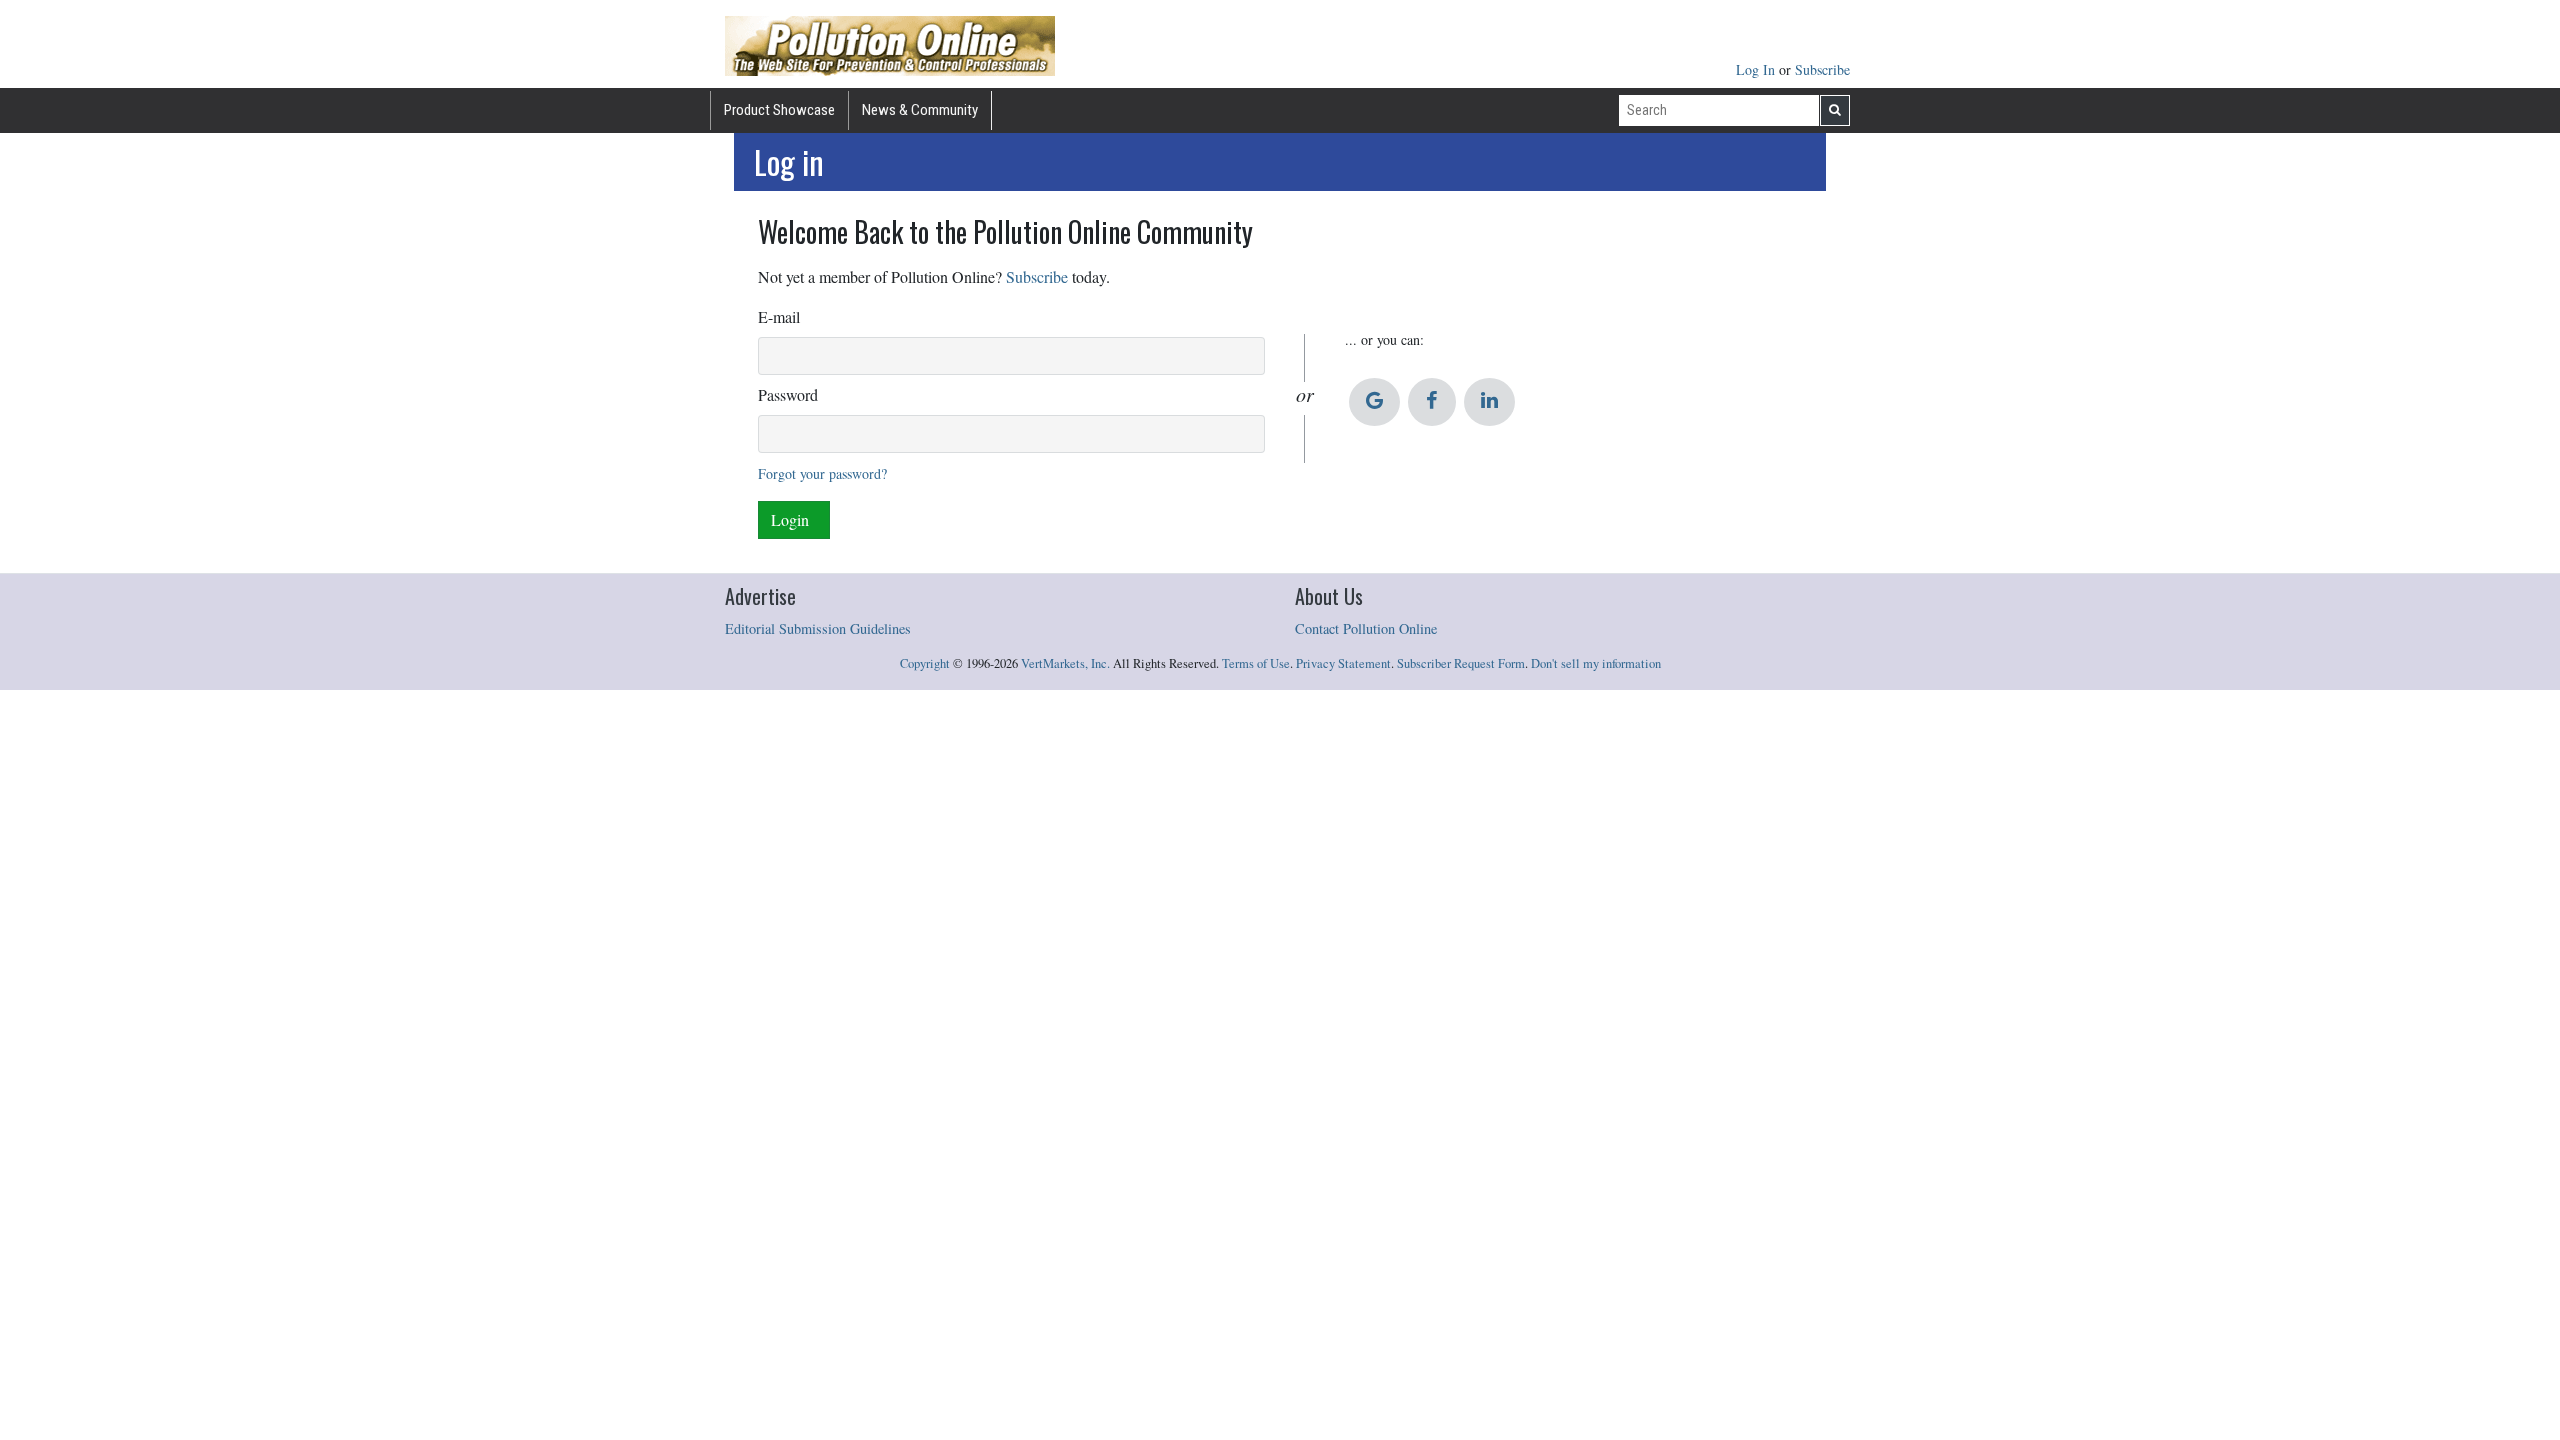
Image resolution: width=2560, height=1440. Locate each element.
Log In (1757, 69)
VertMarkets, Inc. (1065, 663)
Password (788, 394)
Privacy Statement (1343, 663)
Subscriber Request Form (1461, 663)
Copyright (925, 663)
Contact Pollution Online (1366, 628)
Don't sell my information (1596, 663)
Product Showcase (779, 110)
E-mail (779, 316)
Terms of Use (1256, 663)
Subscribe (1822, 69)
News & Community (920, 110)
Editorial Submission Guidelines (818, 628)
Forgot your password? (822, 473)
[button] (1374, 402)
